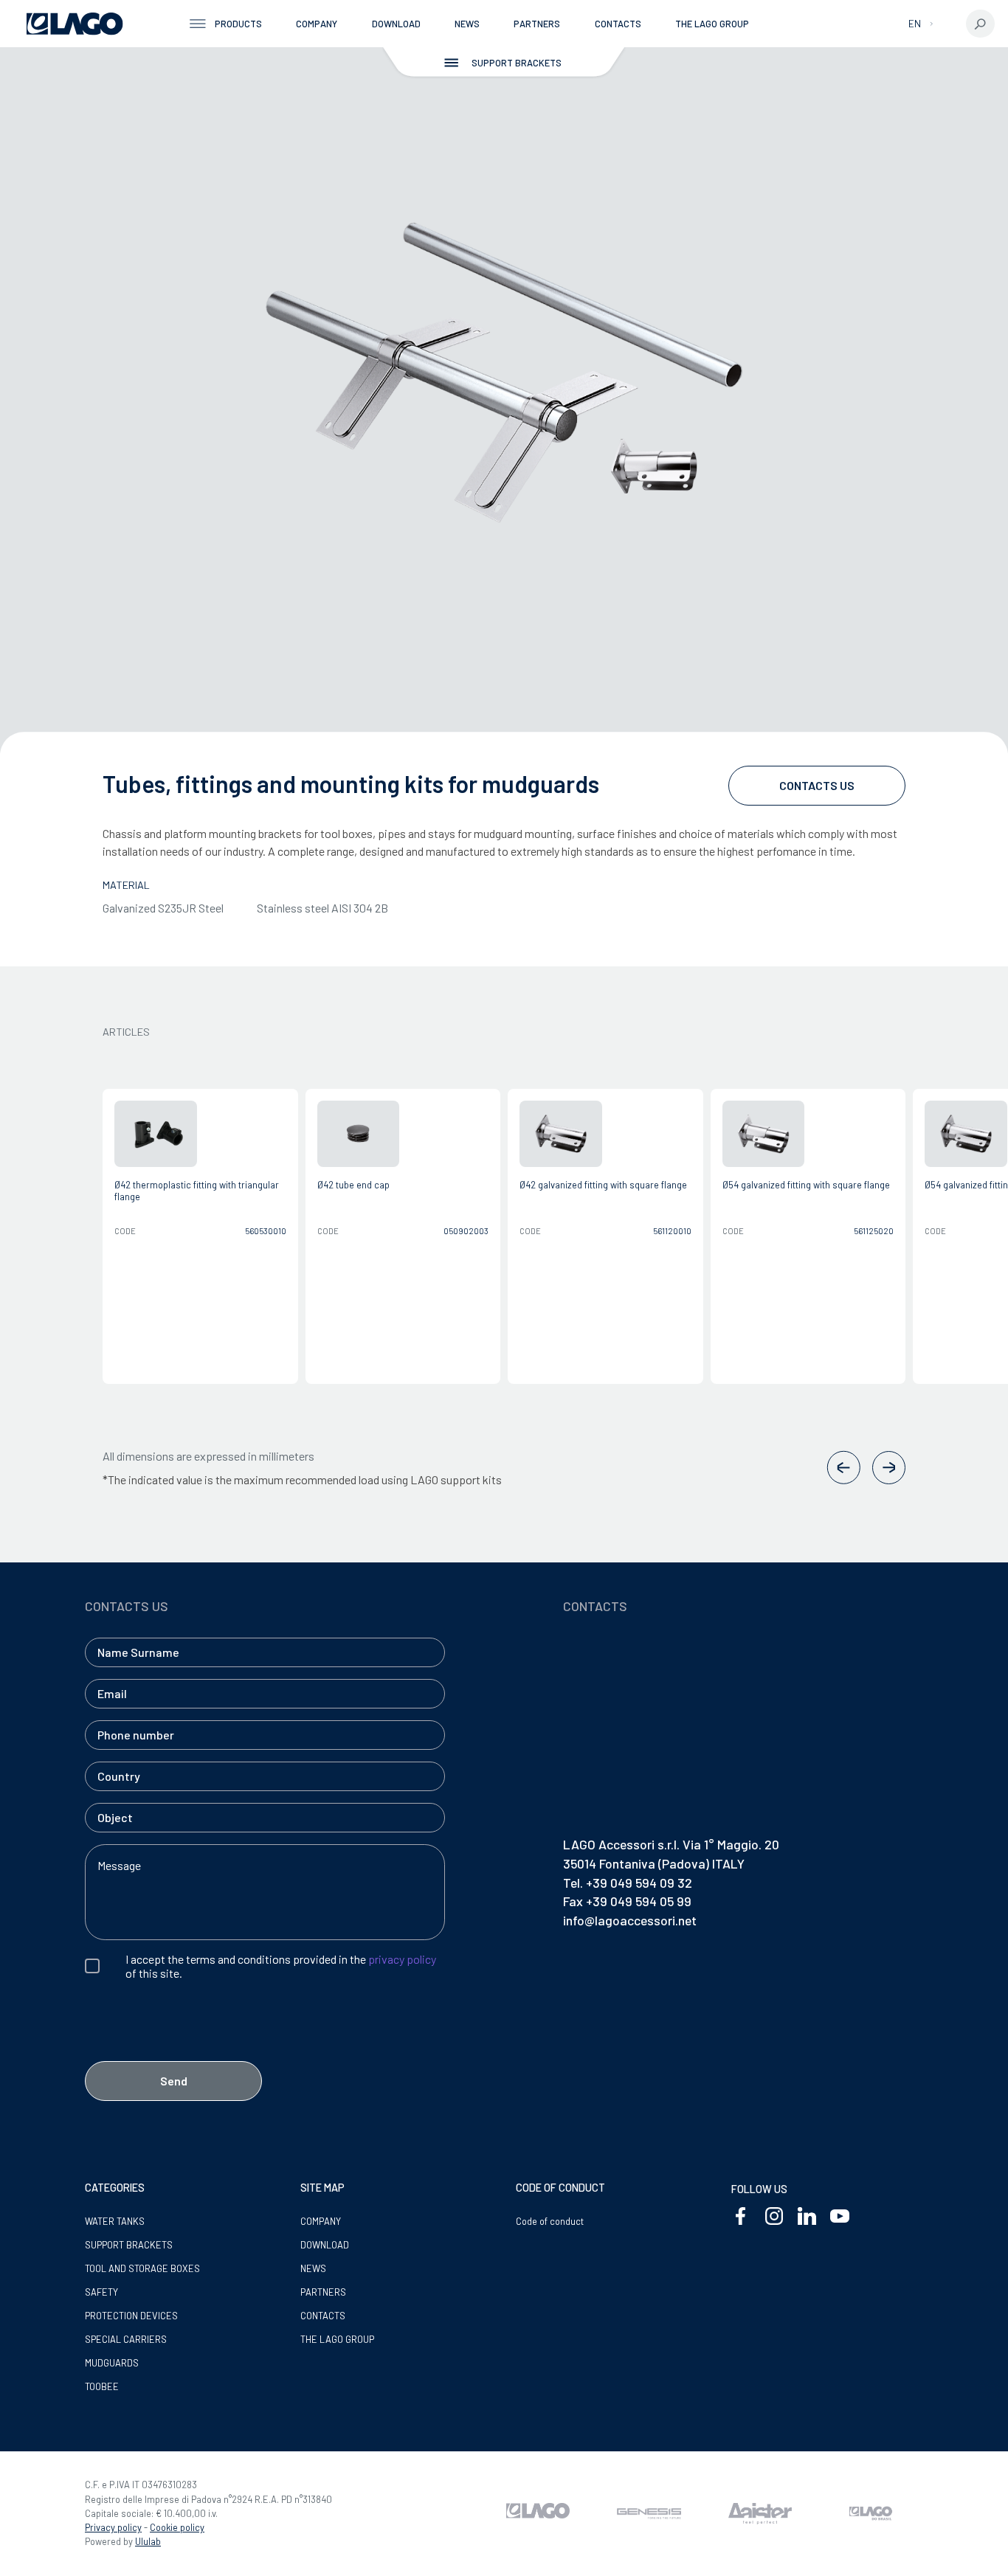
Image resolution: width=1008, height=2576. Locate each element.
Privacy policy (113, 2527)
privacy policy (402, 1959)
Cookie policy (177, 2527)
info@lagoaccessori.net (630, 1920)
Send (174, 2081)
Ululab (148, 2541)
